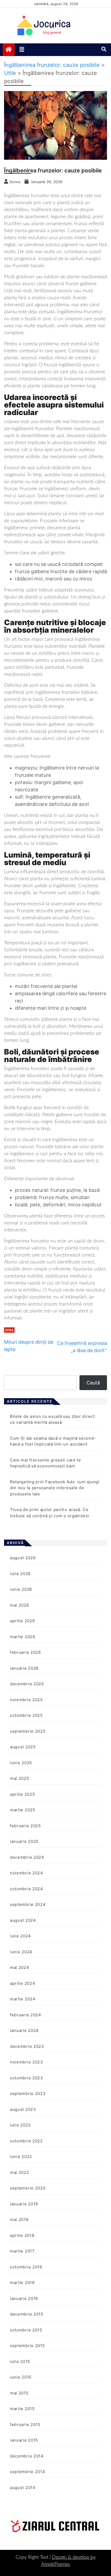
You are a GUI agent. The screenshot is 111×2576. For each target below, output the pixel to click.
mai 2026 (20, 1605)
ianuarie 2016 (24, 2298)
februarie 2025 (25, 1826)
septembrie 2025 (28, 1731)
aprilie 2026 (22, 1621)
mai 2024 (20, 1967)
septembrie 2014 (28, 2472)
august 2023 (23, 2109)
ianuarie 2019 (24, 2204)
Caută (93, 1383)
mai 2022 (20, 2172)
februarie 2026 (25, 1652)
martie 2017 (22, 2251)
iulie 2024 (20, 1936)
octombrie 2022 (26, 2141)
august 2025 (23, 1747)
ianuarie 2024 (24, 2030)
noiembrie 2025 (26, 1700)
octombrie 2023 (27, 2078)
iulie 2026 (20, 1574)
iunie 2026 (21, 1589)
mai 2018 (19, 2220)
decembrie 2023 (27, 2046)
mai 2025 (20, 1778)
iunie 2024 (21, 1952)
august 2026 (23, 1558)
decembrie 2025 (27, 1684)
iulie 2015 (20, 2361)
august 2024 (23, 1920)
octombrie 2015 (26, 2330)
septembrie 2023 (28, 2093)
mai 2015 (19, 2393)
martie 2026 (23, 1637)
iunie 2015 (21, 2377)
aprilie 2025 (22, 1794)
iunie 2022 (21, 2156)
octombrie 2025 (26, 1715)
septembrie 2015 (27, 2346)
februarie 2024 (26, 2015)
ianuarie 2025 (24, 1841)
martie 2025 (23, 1810)
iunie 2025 (21, 1763)
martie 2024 (23, 1999)
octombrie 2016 (26, 2267)
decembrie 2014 (27, 2456)
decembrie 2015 (27, 2314)
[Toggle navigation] (22, 50)
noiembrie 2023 (27, 2062)
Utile (9, 1330)
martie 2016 (22, 2283)
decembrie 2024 (27, 1857)
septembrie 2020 (28, 2188)
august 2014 (23, 2488)
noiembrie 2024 (27, 1873)
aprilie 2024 (22, 1983)
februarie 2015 (25, 2424)
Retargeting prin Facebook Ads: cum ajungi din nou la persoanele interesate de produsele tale (55, 1488)
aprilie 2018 (22, 2235)
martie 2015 (22, 2409)
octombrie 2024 (27, 1889)
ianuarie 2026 (24, 1668)
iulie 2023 (20, 2125)
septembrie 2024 (28, 1904)
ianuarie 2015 (24, 2440)
